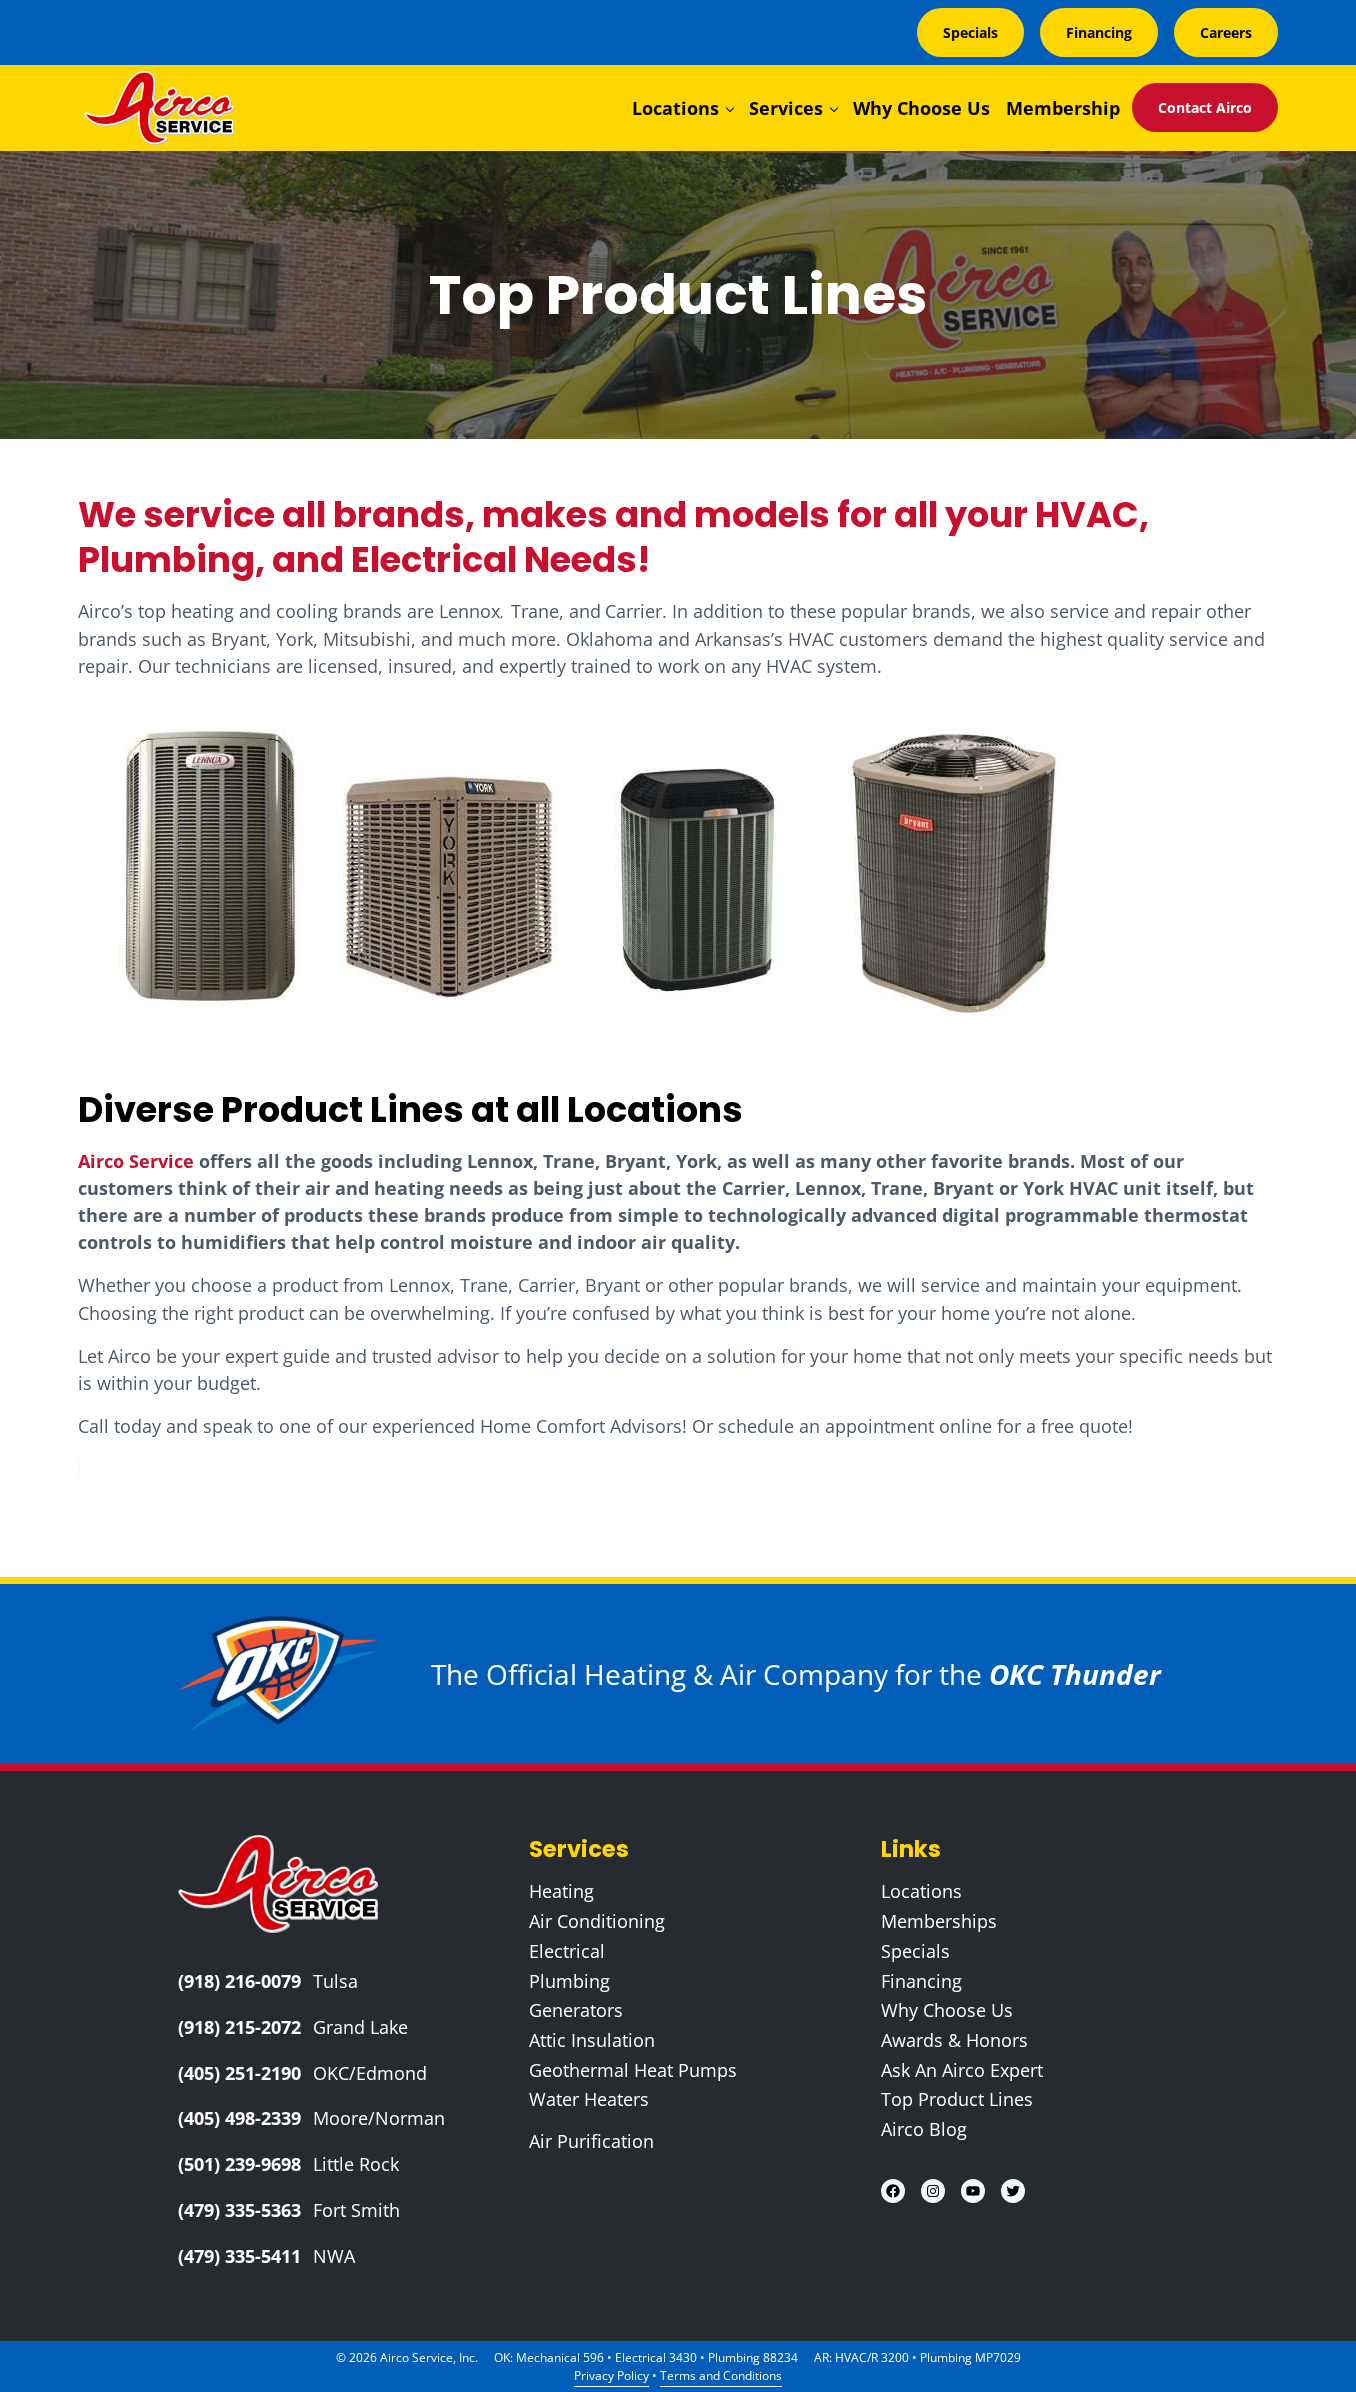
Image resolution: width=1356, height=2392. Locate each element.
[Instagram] (933, 2191)
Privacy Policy (611, 2375)
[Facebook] (893, 2191)
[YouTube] (973, 2191)
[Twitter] (1013, 2191)
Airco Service (136, 1161)
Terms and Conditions (721, 2375)
